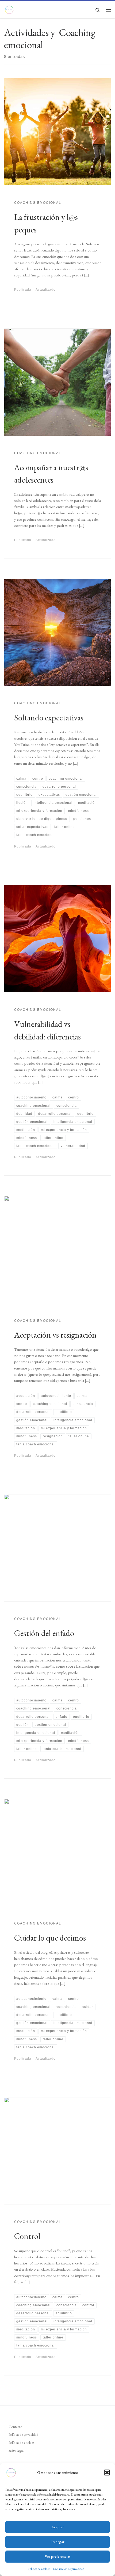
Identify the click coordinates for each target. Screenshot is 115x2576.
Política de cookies (39, 2569)
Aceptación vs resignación (55, 1335)
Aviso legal (16, 2450)
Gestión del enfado (44, 1633)
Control (27, 2236)
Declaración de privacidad (68, 2569)
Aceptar (58, 2527)
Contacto (15, 2427)
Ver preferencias (58, 2556)
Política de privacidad (23, 2434)
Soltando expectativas (49, 717)
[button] (107, 2473)
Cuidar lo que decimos (50, 1938)
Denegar (57, 2542)
